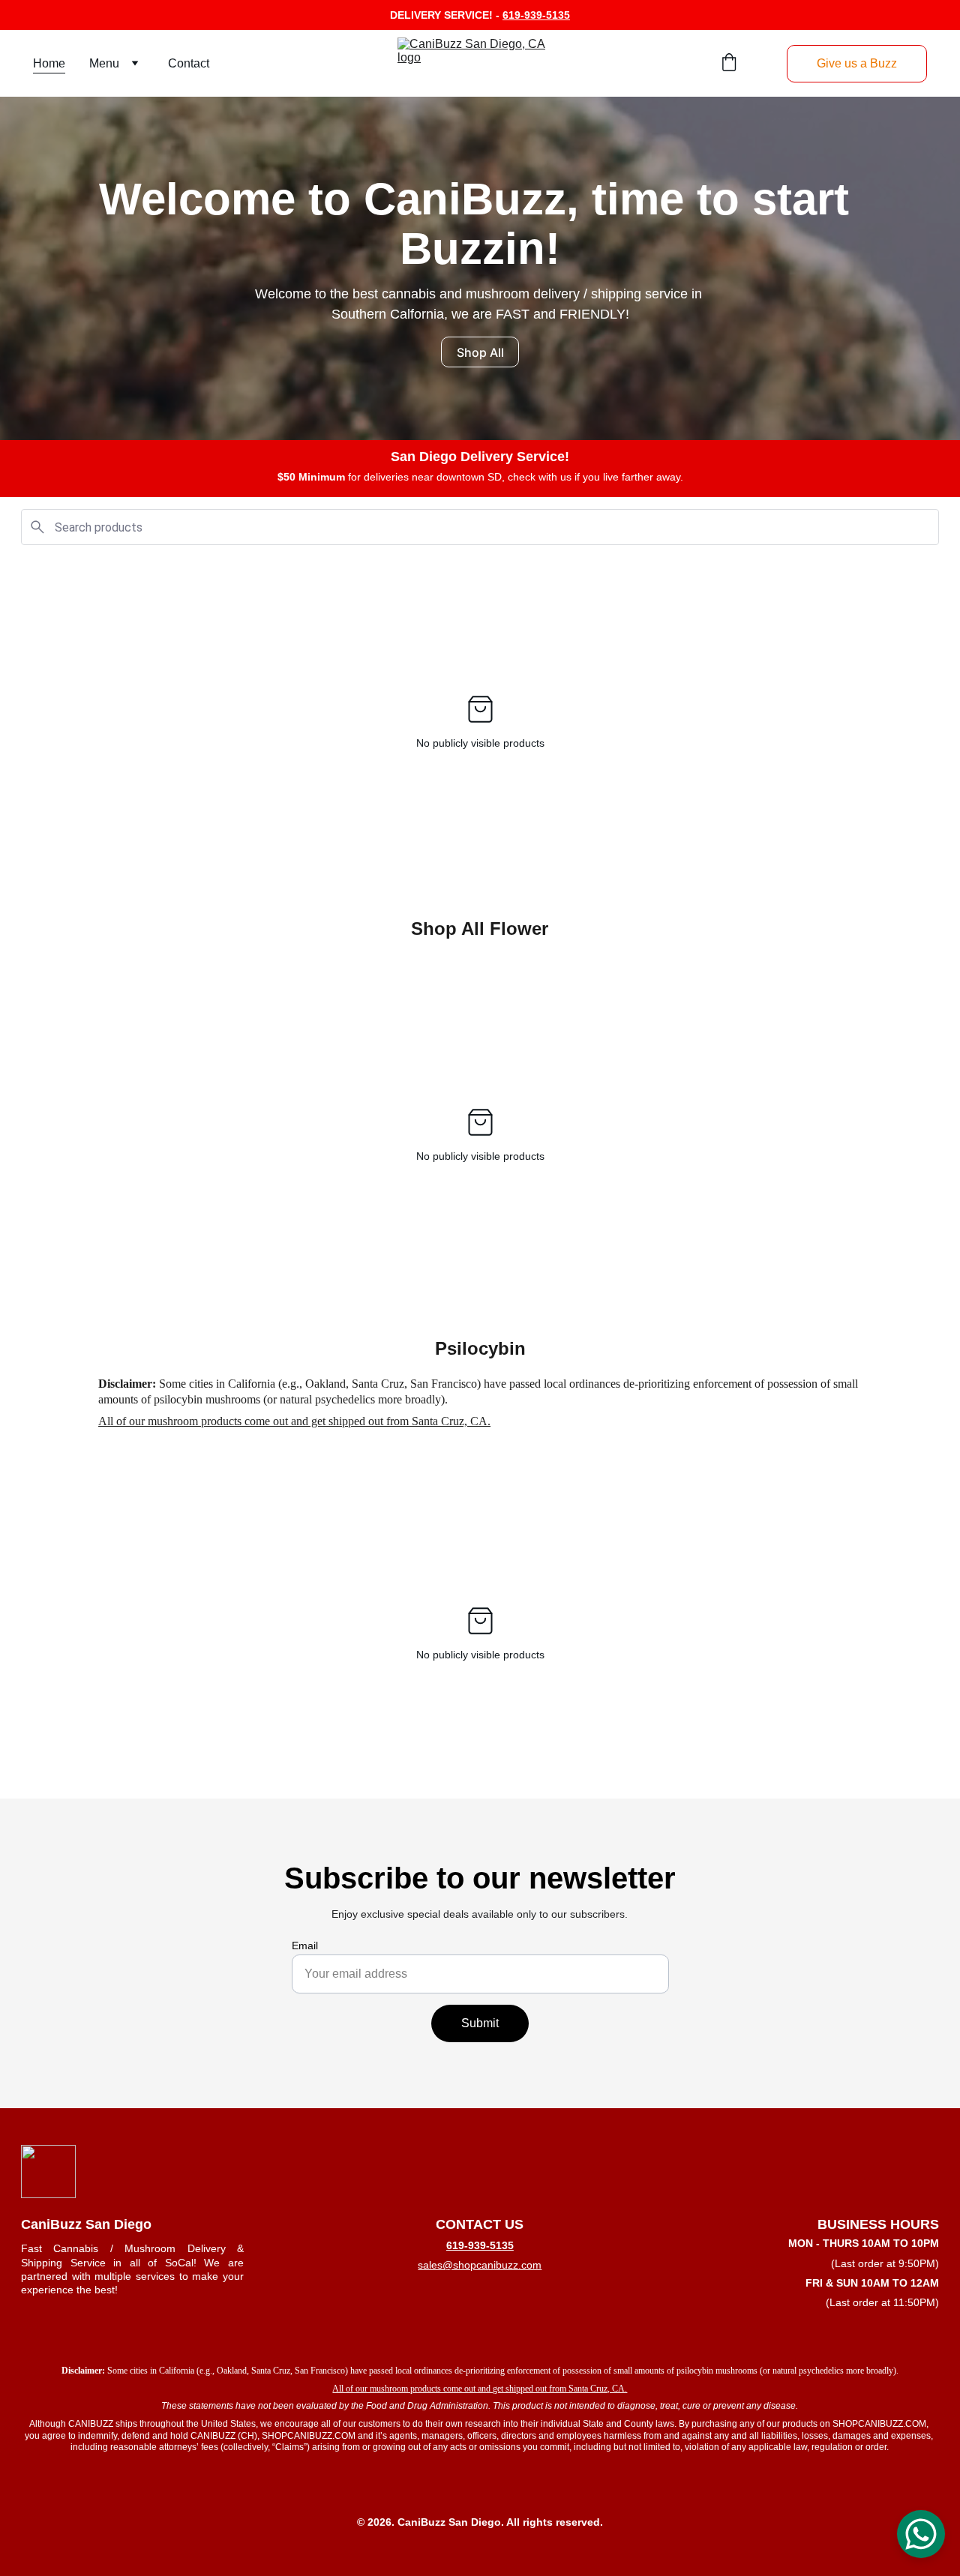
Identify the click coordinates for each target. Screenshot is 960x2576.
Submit (480, 2023)
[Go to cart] (729, 64)
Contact (189, 63)
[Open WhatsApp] (921, 2534)
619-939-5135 (536, 15)
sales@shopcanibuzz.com (480, 2265)
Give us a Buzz (857, 63)
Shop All (480, 352)
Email (305, 1945)
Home (49, 63)
